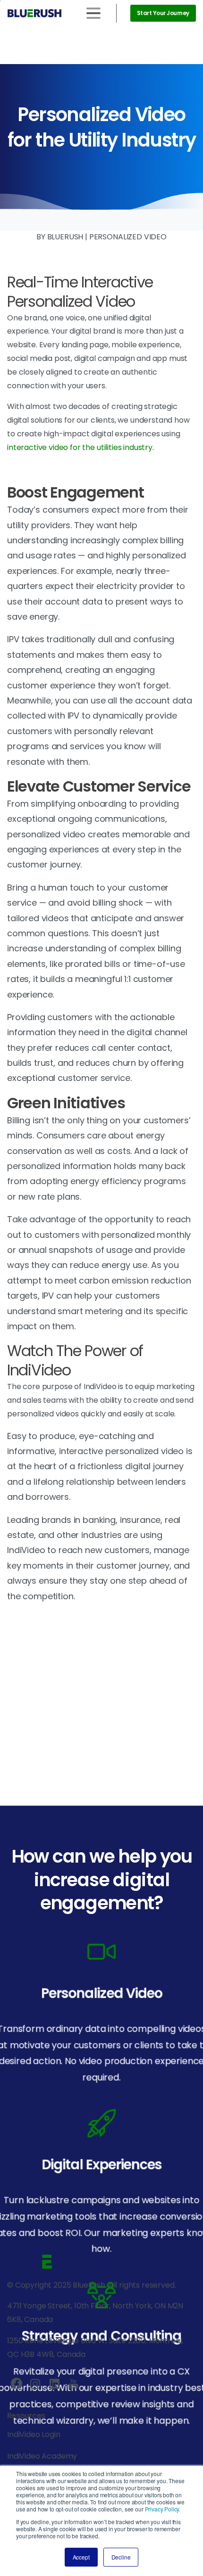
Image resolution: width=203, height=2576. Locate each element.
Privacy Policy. (163, 2509)
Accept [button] (81, 2557)
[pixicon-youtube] (73, 2384)
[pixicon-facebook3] (17, 2384)
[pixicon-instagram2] (35, 2384)
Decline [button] (121, 2557)
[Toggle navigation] (93, 13)
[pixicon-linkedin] (54, 2384)
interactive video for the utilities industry (80, 447)
